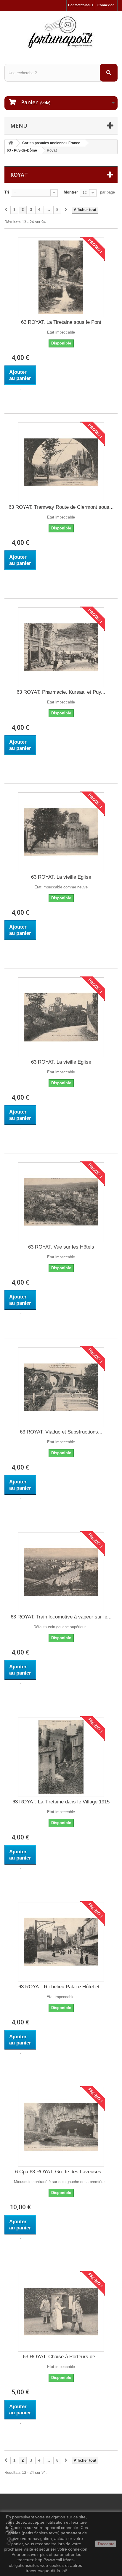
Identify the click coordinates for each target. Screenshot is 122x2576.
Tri (7, 192)
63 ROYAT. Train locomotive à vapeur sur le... (61, 1617)
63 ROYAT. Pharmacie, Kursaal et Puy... (61, 692)
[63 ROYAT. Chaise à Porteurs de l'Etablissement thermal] (61, 2312)
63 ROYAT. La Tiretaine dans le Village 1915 (61, 1802)
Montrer (71, 192)
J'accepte (106, 2544)
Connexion (106, 5)
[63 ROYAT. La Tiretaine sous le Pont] (61, 277)
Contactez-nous (81, 5)
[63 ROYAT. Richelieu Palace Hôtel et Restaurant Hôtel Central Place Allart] (61, 1942)
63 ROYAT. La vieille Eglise (61, 877)
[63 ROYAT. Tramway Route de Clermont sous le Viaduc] (61, 462)
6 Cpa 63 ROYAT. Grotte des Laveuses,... (61, 2172)
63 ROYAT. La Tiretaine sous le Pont (61, 322)
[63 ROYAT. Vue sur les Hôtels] (61, 1202)
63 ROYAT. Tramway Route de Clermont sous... (61, 507)
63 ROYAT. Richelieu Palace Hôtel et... (61, 1987)
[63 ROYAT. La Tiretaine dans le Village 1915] (61, 1757)
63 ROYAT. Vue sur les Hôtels (61, 1247)
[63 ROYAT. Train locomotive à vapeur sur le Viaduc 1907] (61, 1572)
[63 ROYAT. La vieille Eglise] (61, 832)
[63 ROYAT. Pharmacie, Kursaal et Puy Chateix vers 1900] (61, 647)
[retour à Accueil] (11, 143)
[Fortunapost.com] (61, 32)
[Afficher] (20, 389)
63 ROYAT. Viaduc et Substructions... (61, 1432)
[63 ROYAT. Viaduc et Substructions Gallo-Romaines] (61, 1387)
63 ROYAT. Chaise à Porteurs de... (61, 2357)
